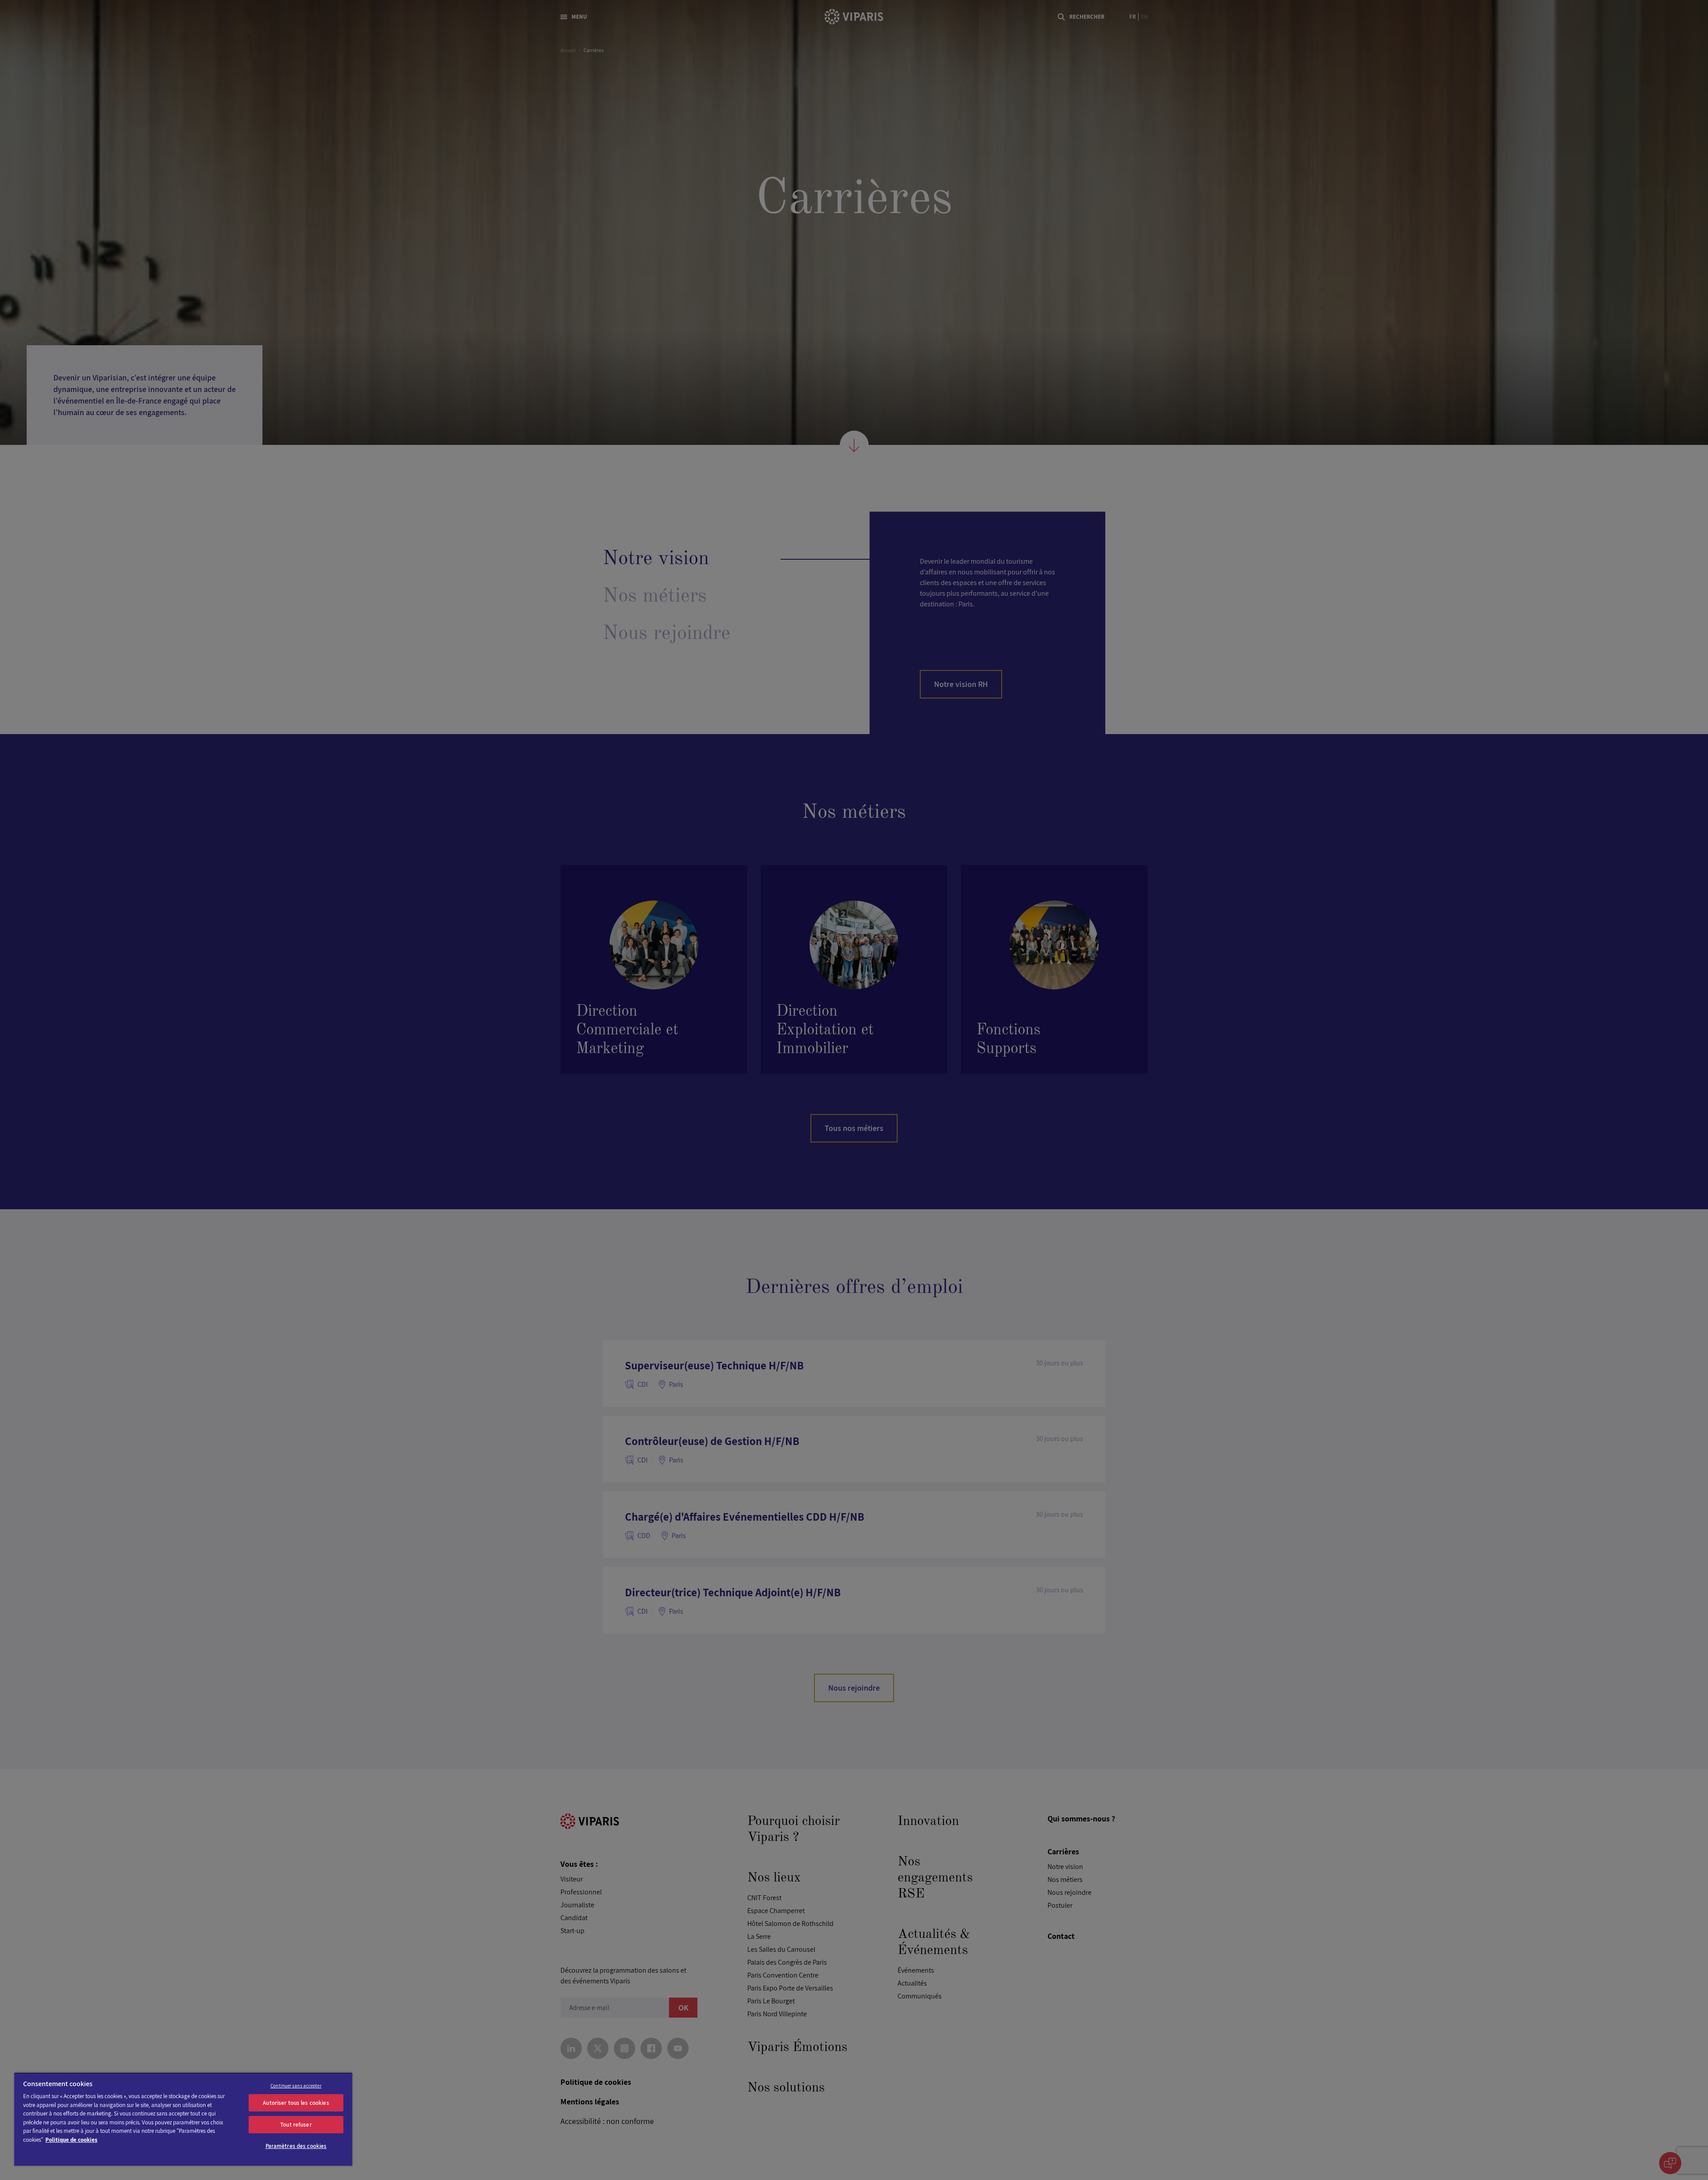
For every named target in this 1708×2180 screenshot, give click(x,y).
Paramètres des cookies (296, 2146)
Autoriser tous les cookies (296, 2103)
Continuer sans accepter (296, 2086)
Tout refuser (296, 2125)
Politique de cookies (71, 2140)
